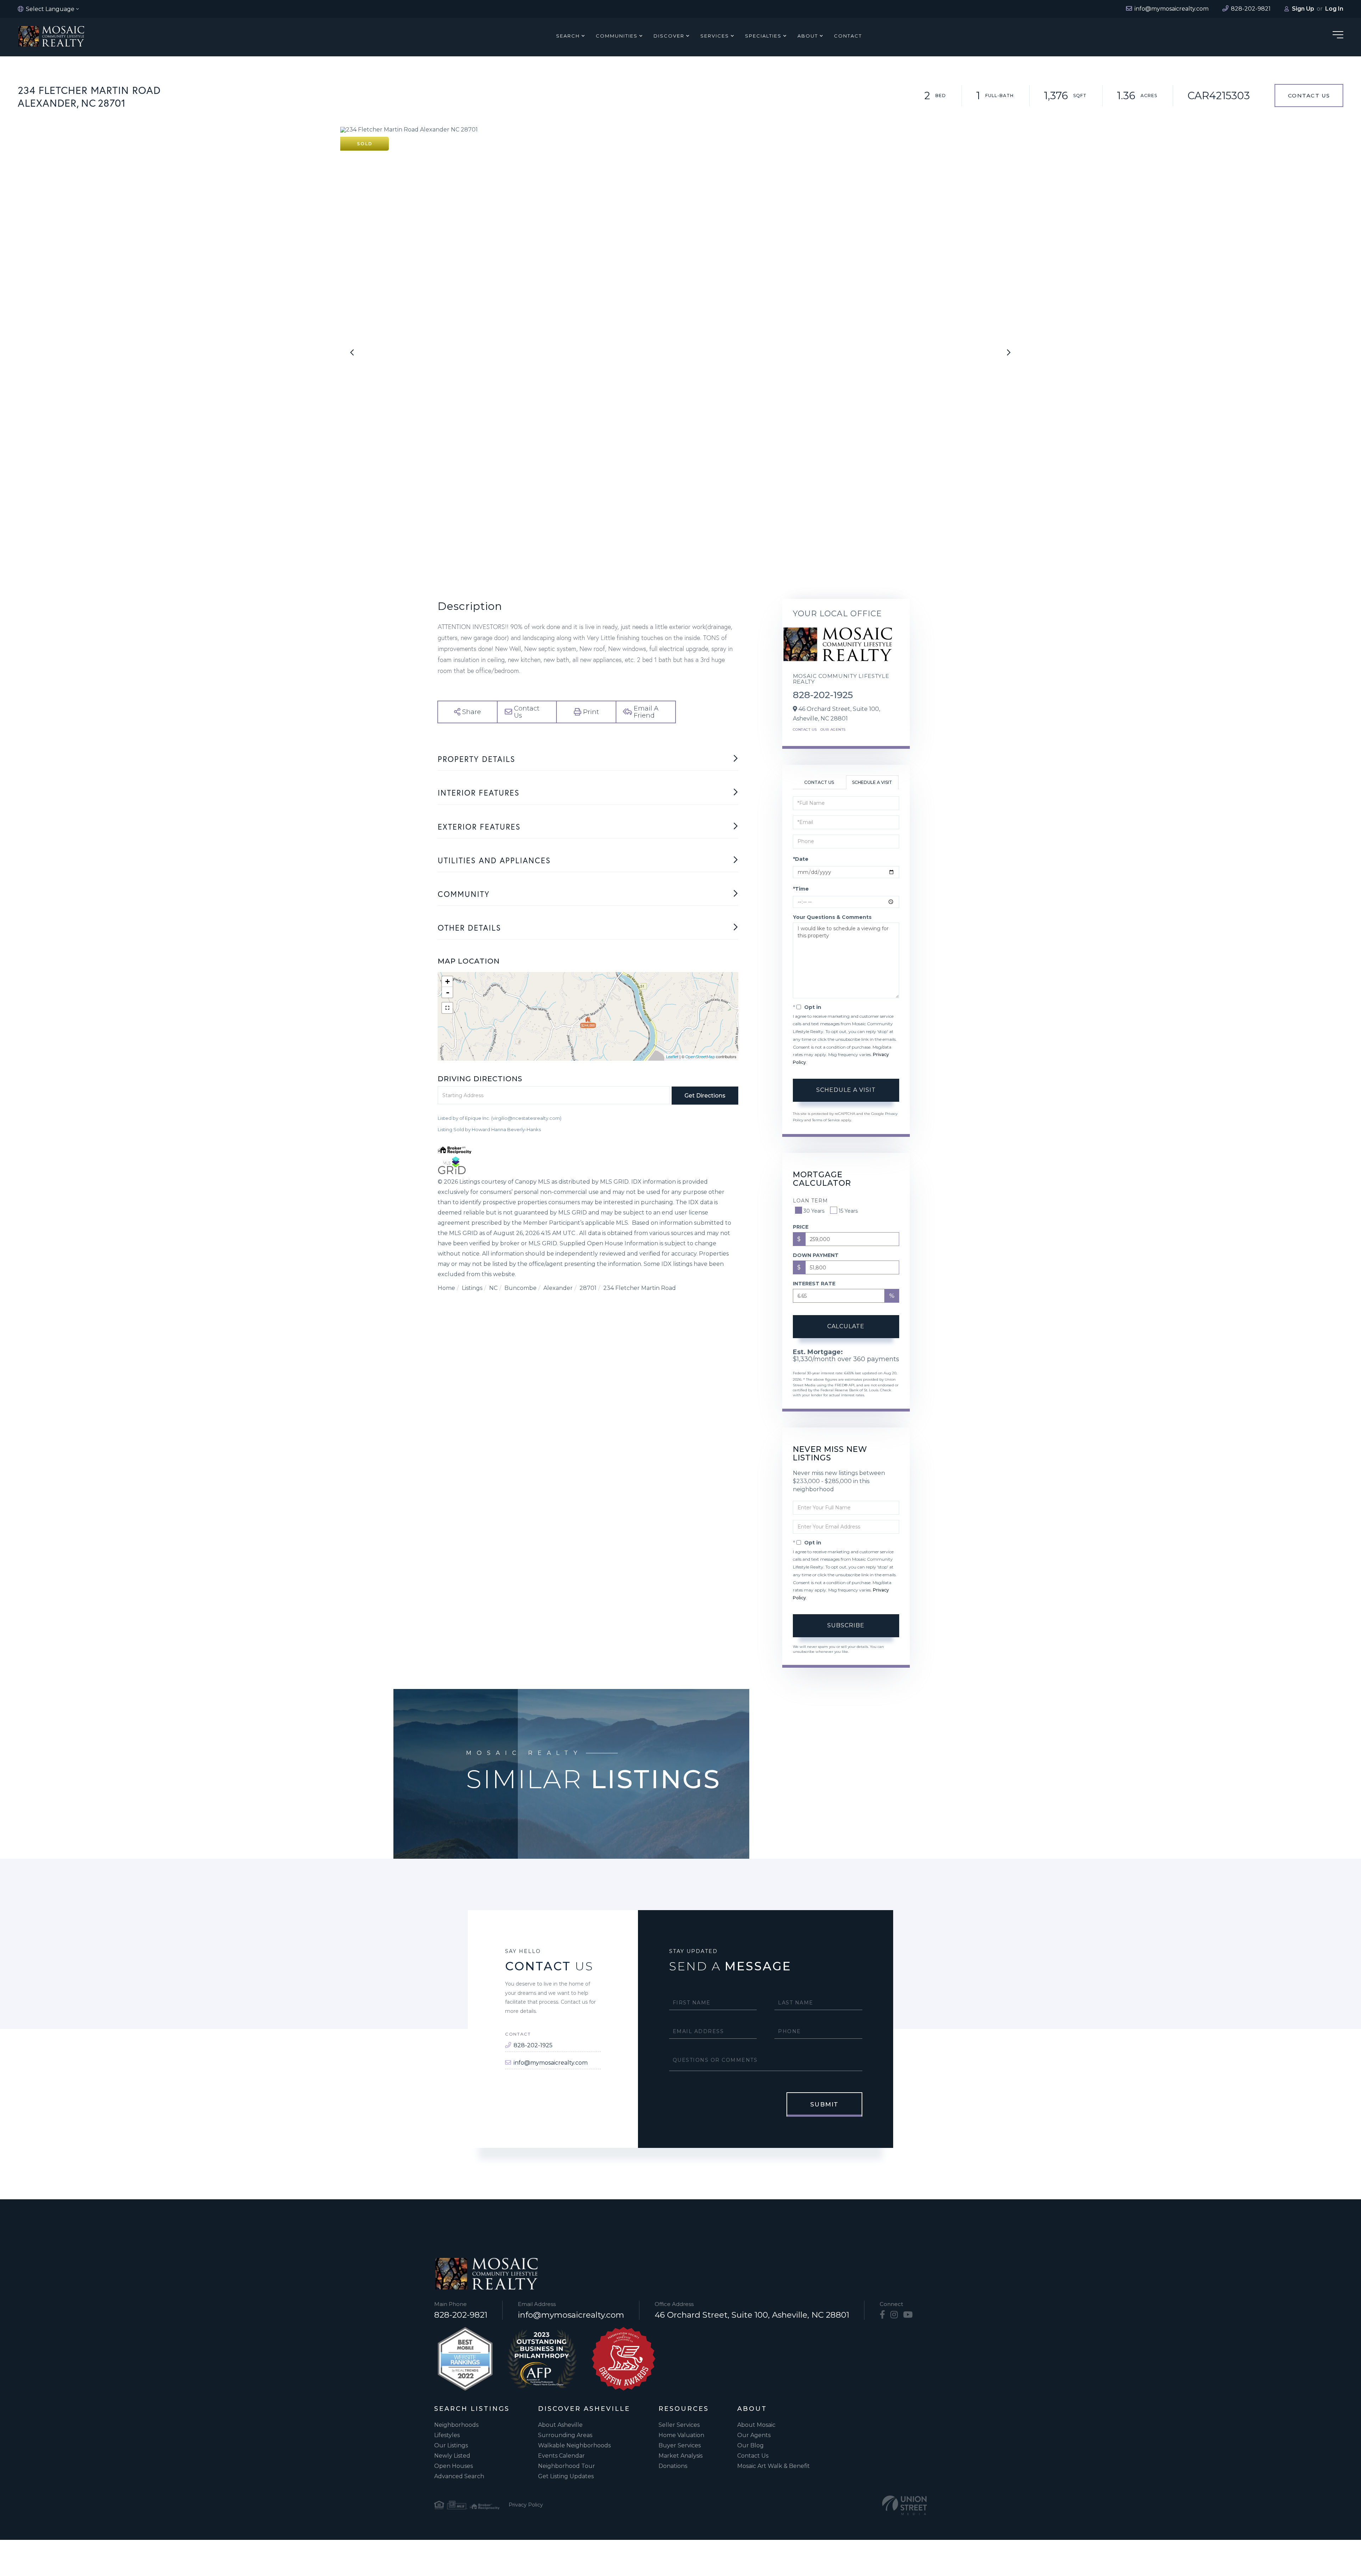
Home (446, 1288)
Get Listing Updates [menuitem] (566, 2476)
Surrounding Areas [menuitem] (565, 2435)
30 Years (814, 1211)
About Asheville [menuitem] (560, 2425)
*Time (801, 889)
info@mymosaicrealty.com (551, 2063)
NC (493, 1288)
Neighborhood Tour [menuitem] (567, 2466)
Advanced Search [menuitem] (459, 2476)
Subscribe (846, 1625)
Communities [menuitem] (617, 36)
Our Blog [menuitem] (750, 2445)
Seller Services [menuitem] (679, 2425)
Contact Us (1309, 96)
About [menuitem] (808, 36)
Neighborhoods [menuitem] (456, 2425)
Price (801, 1227)
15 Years (848, 1211)
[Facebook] (882, 2315)
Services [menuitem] (715, 36)
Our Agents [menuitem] (754, 2435)
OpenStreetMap (700, 1057)
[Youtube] (908, 2315)
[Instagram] (894, 2315)
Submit (824, 2104)
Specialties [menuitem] (763, 36)
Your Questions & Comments (832, 917)
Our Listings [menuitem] (451, 2445)
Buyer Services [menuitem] (680, 2445)
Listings (472, 1288)
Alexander (558, 1288)
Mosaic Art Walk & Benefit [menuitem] (774, 2466)
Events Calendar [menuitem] (561, 2456)
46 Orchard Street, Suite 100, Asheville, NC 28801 (752, 2315)
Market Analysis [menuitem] (680, 2456)
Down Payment (816, 1255)
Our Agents (833, 729)
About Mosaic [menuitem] (756, 2425)
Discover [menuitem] (669, 36)
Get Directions (705, 1096)
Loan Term (810, 1201)
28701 (588, 1288)
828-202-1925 (823, 695)
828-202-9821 (461, 2315)
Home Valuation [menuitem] (681, 2435)
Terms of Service (826, 1120)
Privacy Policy (526, 2505)
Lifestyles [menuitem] (447, 2435)
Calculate (846, 1326)
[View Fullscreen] (447, 1008)
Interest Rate (814, 1284)
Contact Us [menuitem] (753, 2456)
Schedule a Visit (872, 782)
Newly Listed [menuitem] (452, 2456)
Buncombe (520, 1288)
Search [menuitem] (568, 36)
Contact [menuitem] (848, 36)
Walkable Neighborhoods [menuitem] (574, 2445)
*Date (801, 859)
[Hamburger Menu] (1338, 36)
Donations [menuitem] (673, 2466)
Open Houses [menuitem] (453, 2466)
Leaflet (672, 1057)
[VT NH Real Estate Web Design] (904, 2505)
